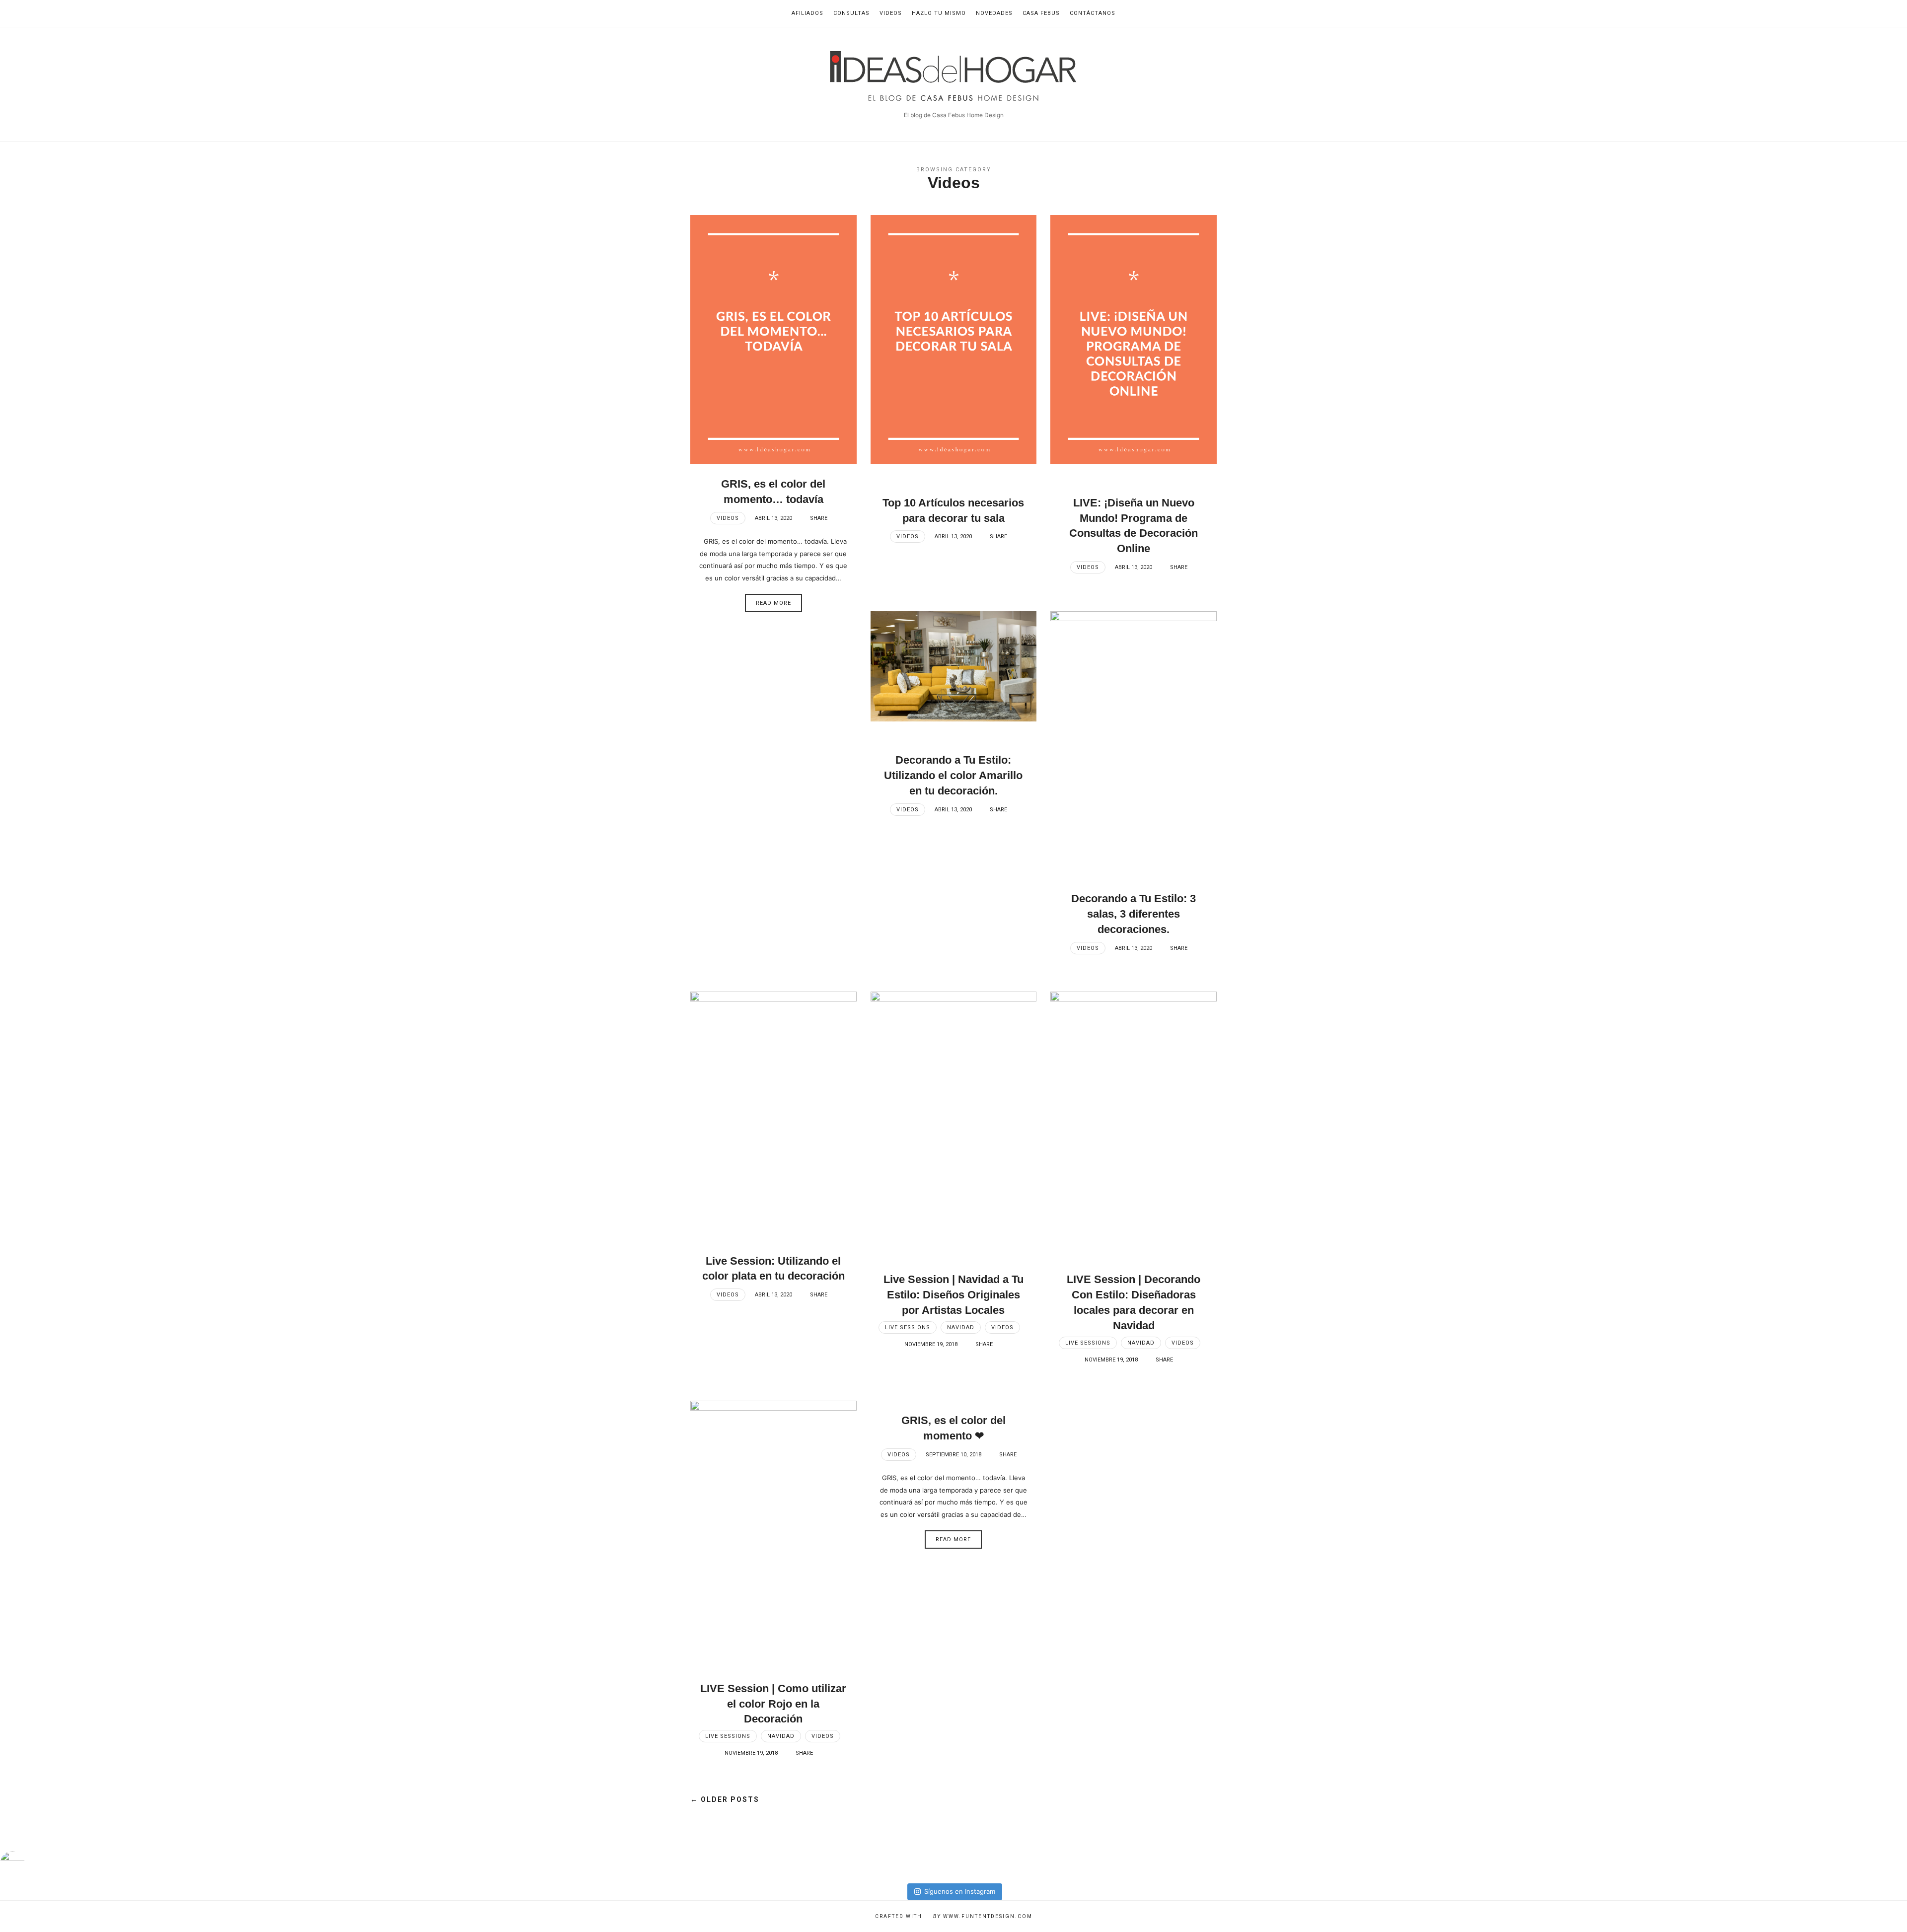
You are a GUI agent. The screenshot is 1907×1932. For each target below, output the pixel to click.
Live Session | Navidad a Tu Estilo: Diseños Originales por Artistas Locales (953, 1295)
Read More (773, 603)
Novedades (994, 13)
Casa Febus (1041, 13)
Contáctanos (1093, 13)
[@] (27, 1863)
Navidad (961, 1327)
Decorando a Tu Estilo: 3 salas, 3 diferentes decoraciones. (1134, 914)
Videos (891, 13)
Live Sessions (908, 1327)
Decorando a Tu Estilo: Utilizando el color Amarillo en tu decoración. (953, 775)
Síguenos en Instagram (960, 1891)
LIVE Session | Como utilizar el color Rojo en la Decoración (773, 1704)
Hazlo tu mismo (939, 13)
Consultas (851, 13)
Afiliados (807, 13)
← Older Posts (725, 1799)
